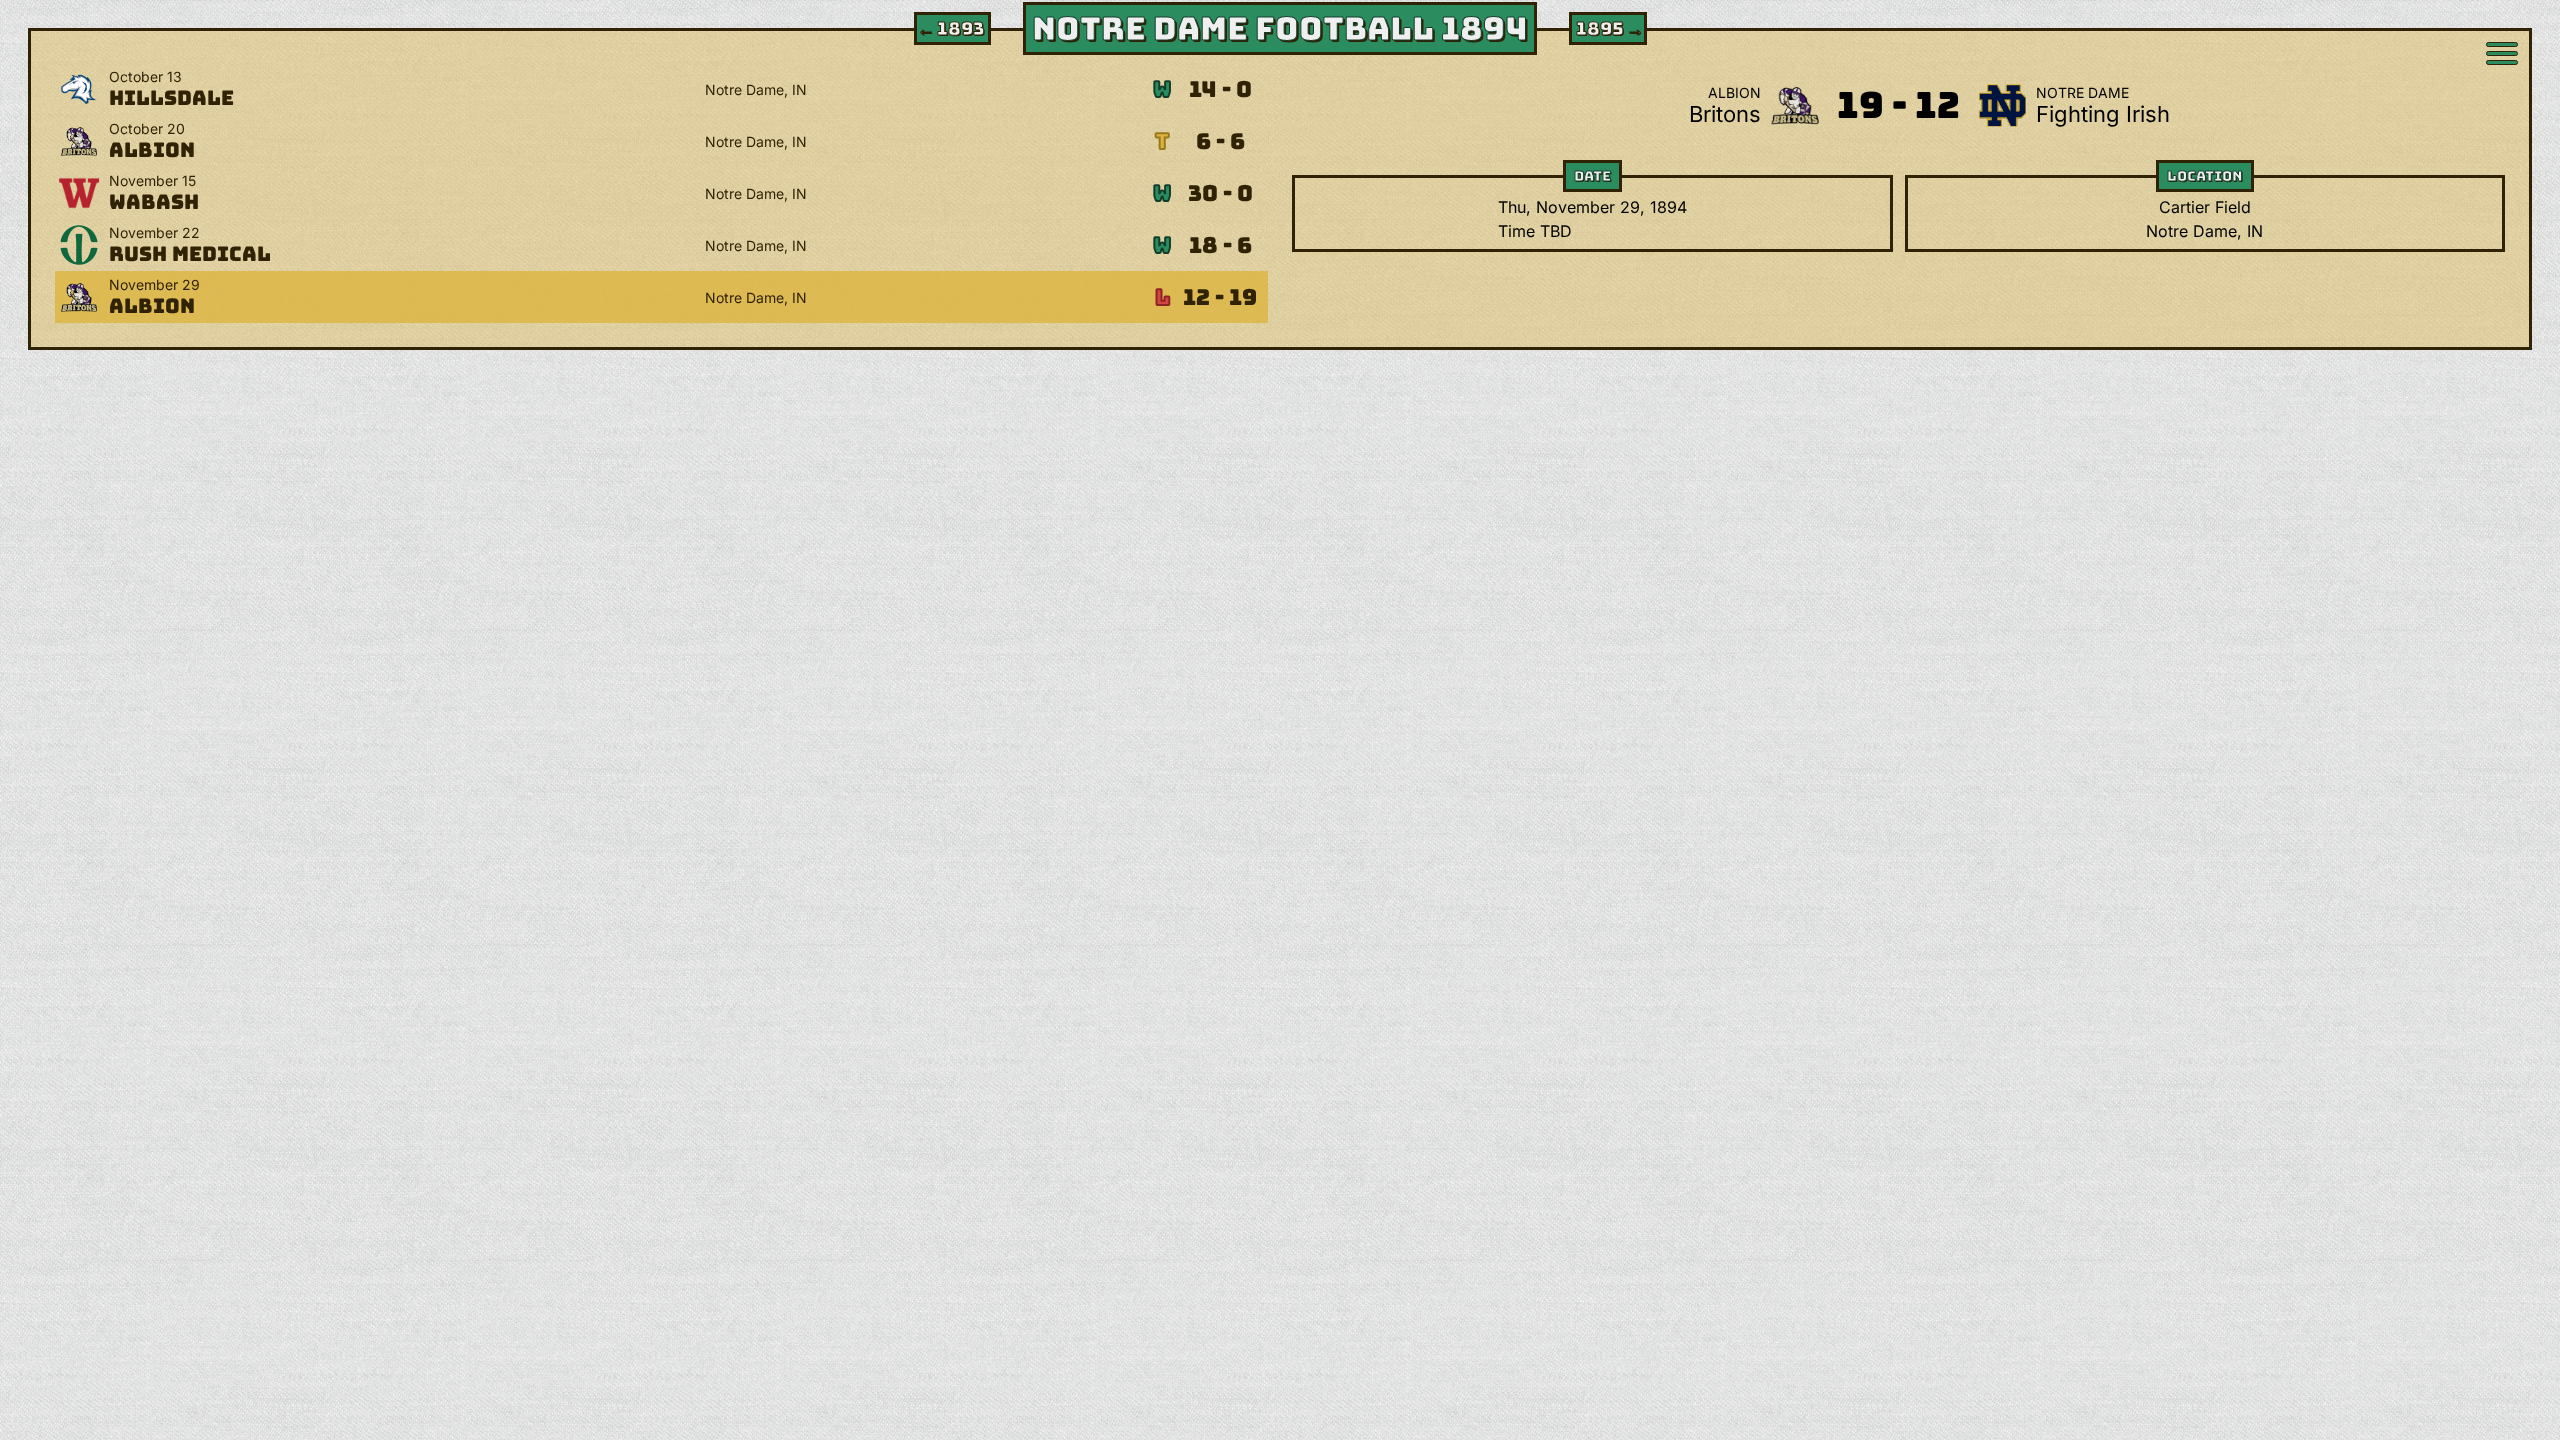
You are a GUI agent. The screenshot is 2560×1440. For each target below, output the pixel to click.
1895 (1610, 28)
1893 (950, 28)
